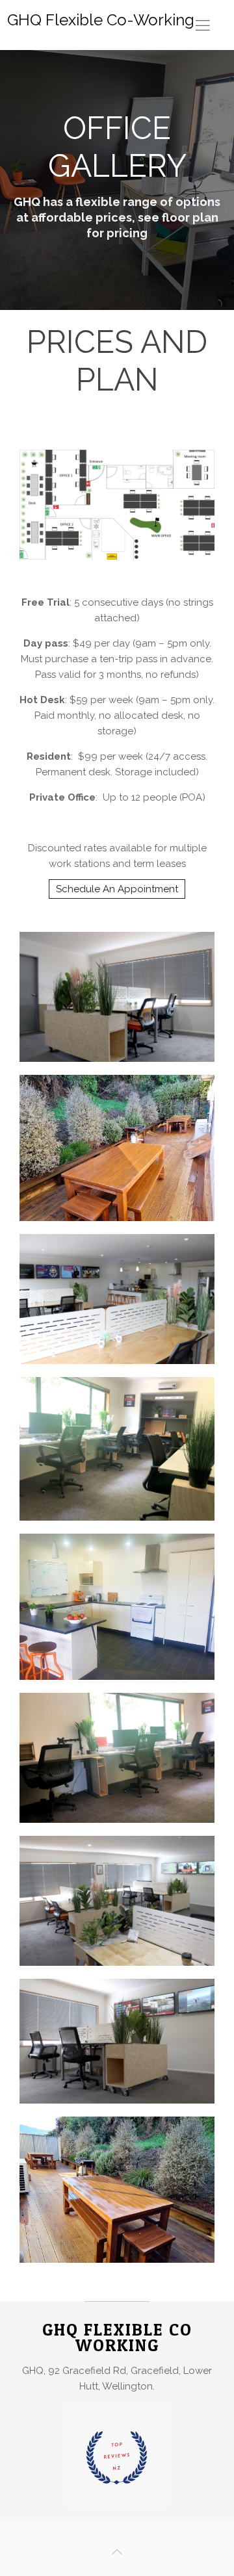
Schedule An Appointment (117, 889)
